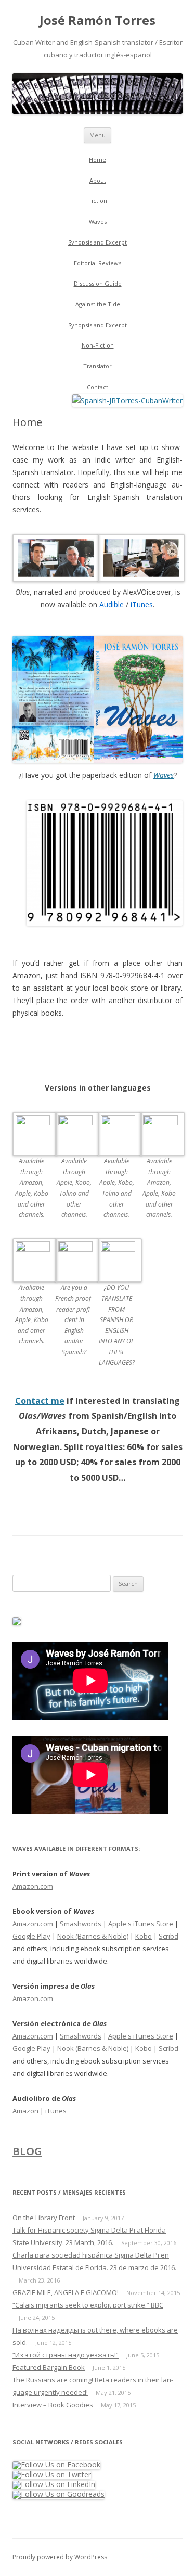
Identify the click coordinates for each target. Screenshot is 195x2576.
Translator (97, 366)
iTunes (56, 2111)
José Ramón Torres (97, 21)
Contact (97, 387)
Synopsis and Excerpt (97, 242)
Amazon (25, 2111)
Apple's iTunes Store (141, 1924)
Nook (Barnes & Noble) (93, 1936)
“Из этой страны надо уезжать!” (66, 2355)
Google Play (31, 1936)
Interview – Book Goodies (53, 2405)
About (98, 180)
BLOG (27, 2151)
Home (97, 159)
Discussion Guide (98, 283)
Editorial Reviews (97, 263)
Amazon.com (33, 1886)
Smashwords (81, 1924)
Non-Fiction (98, 345)
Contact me (40, 1401)
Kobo (144, 1936)
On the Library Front (44, 2218)
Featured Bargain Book (49, 2367)
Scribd (168, 1936)
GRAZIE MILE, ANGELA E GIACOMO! (66, 2292)
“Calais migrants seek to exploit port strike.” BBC (88, 2305)
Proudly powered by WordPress (60, 2557)
